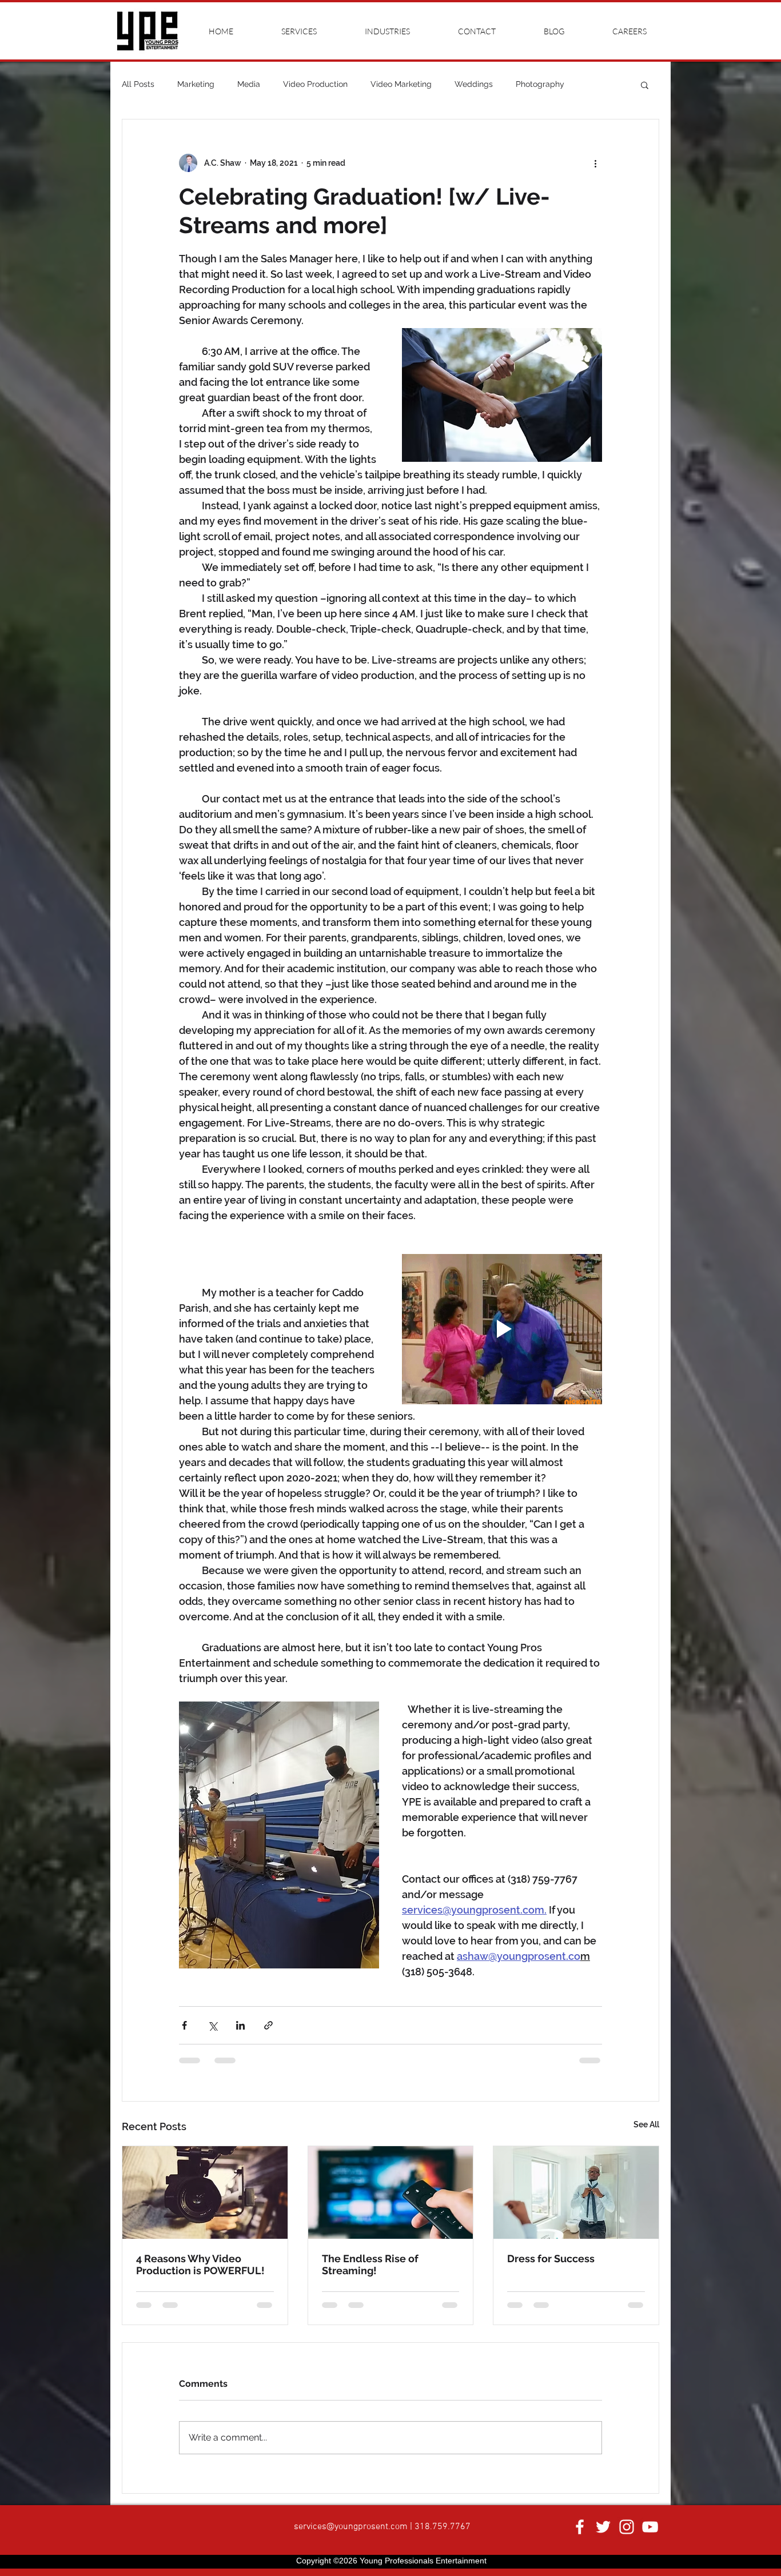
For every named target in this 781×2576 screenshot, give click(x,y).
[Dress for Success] (576, 2192)
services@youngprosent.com (351, 2536)
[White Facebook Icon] (580, 2536)
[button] (645, 85)
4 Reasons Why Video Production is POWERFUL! (200, 2265)
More (597, 84)
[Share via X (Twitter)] (212, 2025)
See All (646, 2124)
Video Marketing (401, 84)
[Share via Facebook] (184, 2025)
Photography (540, 84)
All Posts (138, 84)
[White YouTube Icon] (650, 2536)
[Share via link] (268, 2025)
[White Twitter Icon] (603, 2536)
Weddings (474, 84)
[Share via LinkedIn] (240, 2025)
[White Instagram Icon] (627, 2536)
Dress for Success (551, 2259)
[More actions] (595, 163)
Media (249, 84)
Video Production (315, 84)
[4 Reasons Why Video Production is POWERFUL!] (205, 2192)
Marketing (196, 84)
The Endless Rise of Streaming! (370, 2265)
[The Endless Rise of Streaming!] (391, 2192)
